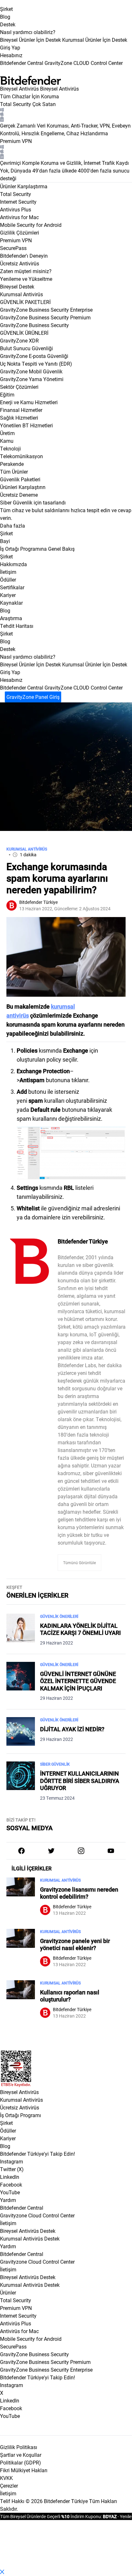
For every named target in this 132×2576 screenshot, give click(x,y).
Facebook (11, 2184)
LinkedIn (10, 2177)
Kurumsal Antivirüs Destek (30, 2238)
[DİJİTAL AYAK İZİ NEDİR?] (21, 1731)
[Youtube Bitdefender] (111, 1851)
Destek (8, 24)
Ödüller (8, 2130)
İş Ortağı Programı (21, 2115)
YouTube (10, 2192)
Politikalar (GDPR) (21, 2462)
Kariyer (8, 2138)
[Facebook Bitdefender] (21, 1851)
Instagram (12, 2161)
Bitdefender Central (22, 2208)
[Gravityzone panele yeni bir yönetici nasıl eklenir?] (21, 1952)
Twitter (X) (12, 2169)
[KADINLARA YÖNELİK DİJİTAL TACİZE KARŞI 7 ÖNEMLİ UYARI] (21, 1630)
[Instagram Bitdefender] (81, 1851)
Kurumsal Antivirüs (21, 294)
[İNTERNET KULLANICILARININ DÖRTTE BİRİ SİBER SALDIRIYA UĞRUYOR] (21, 1781)
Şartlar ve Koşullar (21, 2455)
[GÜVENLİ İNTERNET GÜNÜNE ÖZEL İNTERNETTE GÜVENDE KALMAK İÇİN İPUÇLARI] (21, 1682)
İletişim (8, 2223)
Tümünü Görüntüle (79, 1563)
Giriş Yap (10, 47)
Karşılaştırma (32, 186)
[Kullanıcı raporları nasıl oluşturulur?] (21, 2003)
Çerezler (9, 2486)
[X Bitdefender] (51, 1851)
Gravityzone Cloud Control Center (37, 2215)
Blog (5, 17)
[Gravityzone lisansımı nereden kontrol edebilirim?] (21, 1901)
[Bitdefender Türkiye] (29, 1261)
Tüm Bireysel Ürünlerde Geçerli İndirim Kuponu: (51, 2516)
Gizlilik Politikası (19, 2447)
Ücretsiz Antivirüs (20, 2107)
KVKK (6, 2478)
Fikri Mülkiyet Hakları (24, 2470)
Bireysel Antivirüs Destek (28, 2231)
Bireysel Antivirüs (19, 89)
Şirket (6, 9)
